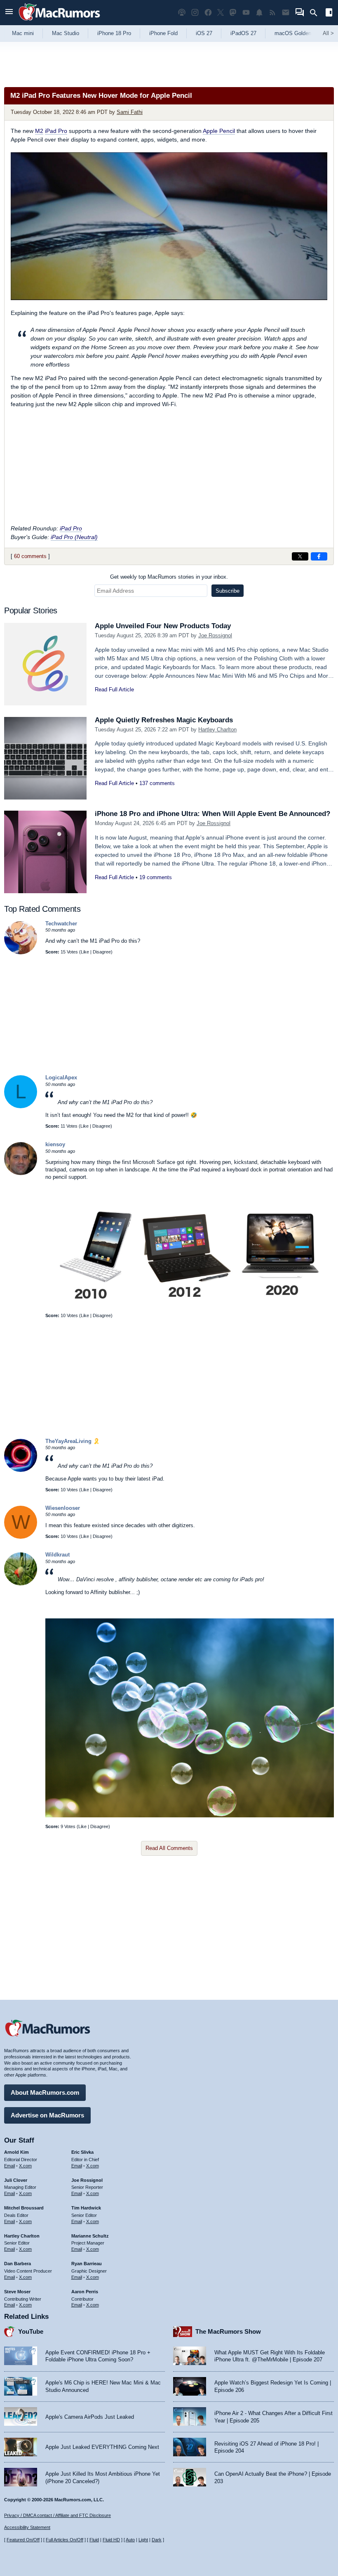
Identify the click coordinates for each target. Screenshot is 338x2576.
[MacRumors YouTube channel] (246, 13)
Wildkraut (58, 1555)
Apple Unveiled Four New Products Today (163, 626)
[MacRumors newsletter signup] (286, 13)
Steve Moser (17, 2292)
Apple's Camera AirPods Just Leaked (90, 2417)
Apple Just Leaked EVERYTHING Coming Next (102, 2447)
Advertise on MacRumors (47, 2115)
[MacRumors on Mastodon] (233, 13)
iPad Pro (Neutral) (74, 537)
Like (85, 952)
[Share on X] (300, 556)
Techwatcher (61, 924)
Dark (157, 2540)
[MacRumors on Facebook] (208, 13)
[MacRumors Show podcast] (182, 13)
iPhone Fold (163, 33)
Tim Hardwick (86, 2208)
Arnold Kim (16, 2152)
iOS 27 (204, 33)
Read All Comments (169, 1848)
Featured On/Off (23, 2540)
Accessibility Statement (27, 2527)
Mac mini (23, 33)
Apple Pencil (219, 131)
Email (9, 2166)
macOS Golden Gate (299, 33)
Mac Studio (66, 33)
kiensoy (55, 1144)
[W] (21, 1537)
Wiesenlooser (63, 1508)
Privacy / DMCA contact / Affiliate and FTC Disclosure (58, 2515)
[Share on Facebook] (319, 556)
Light (143, 2540)
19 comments (156, 877)
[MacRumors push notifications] (259, 13)
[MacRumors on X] (221, 13)
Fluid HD (111, 2540)
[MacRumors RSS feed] (272, 13)
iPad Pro (56, 131)
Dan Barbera (18, 2264)
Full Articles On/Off (65, 2540)
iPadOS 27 (243, 33)
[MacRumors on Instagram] (195, 13)
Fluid (94, 2540)
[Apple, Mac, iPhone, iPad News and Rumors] (59, 22)
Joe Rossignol (215, 635)
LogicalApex (61, 1077)
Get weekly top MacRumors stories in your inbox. (169, 577)
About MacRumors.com (45, 2092)
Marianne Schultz (90, 2236)
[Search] (316, 13)
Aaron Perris (85, 2292)
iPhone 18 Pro (114, 33)
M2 (39, 131)
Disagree (102, 952)
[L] (21, 1106)
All (328, 33)
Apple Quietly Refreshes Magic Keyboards (164, 720)
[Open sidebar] (329, 13)
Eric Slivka (82, 2152)
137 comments (157, 783)
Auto (130, 2540)
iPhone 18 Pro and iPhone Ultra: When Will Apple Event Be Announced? (212, 814)
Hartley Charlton (217, 730)
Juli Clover (16, 2180)
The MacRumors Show (228, 2331)
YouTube (31, 2331)
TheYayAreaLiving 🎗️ (73, 1441)
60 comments (30, 556)
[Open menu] (9, 13)
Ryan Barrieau (87, 2264)
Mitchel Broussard (24, 2208)
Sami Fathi (130, 112)
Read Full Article (114, 690)
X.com (25, 2166)
